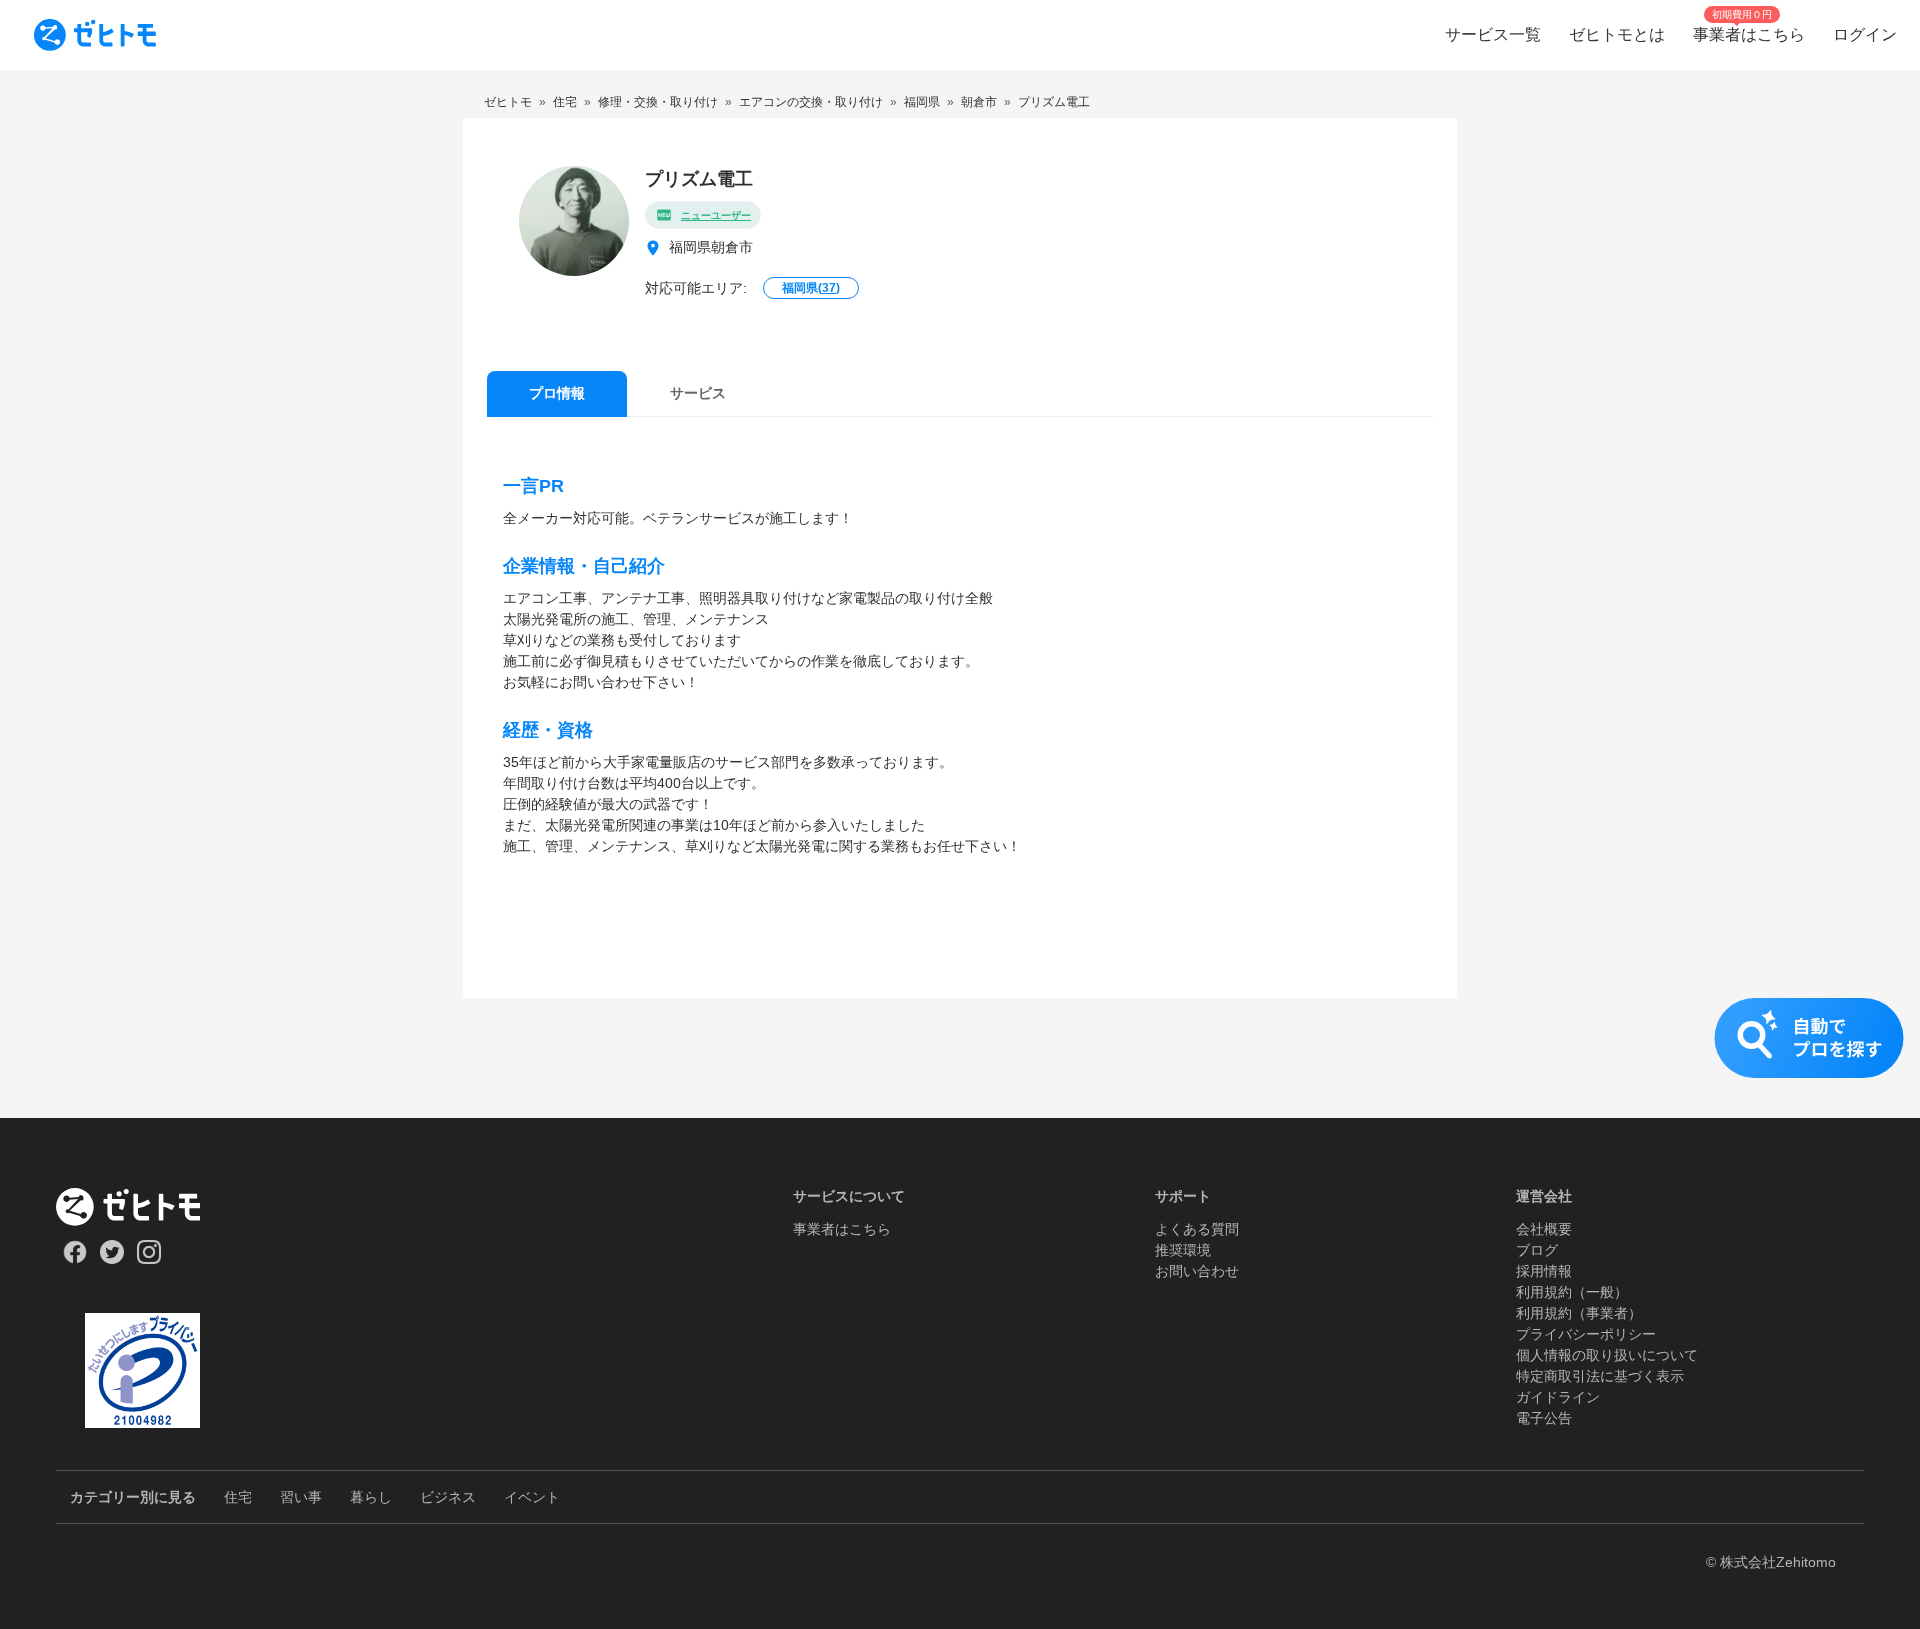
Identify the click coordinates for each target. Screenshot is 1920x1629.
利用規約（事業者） (1579, 1313)
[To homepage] (95, 35)
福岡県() (811, 288)
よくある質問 (1197, 1229)
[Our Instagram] (149, 1259)
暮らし (371, 1497)
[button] (960, 1058)
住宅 (238, 1497)
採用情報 (1544, 1271)
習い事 (301, 1497)
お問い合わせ (1197, 1271)
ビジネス (448, 1497)
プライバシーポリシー (1586, 1334)
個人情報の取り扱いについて (1607, 1355)
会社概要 (1544, 1229)
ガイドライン (1558, 1397)
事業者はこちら (842, 1229)
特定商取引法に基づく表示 (1600, 1376)
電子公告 (1544, 1418)
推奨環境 (1183, 1250)
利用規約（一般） (1572, 1292)
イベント (532, 1497)
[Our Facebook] (74, 1259)
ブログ (1537, 1250)
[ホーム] (142, 1207)
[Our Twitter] (111, 1259)
